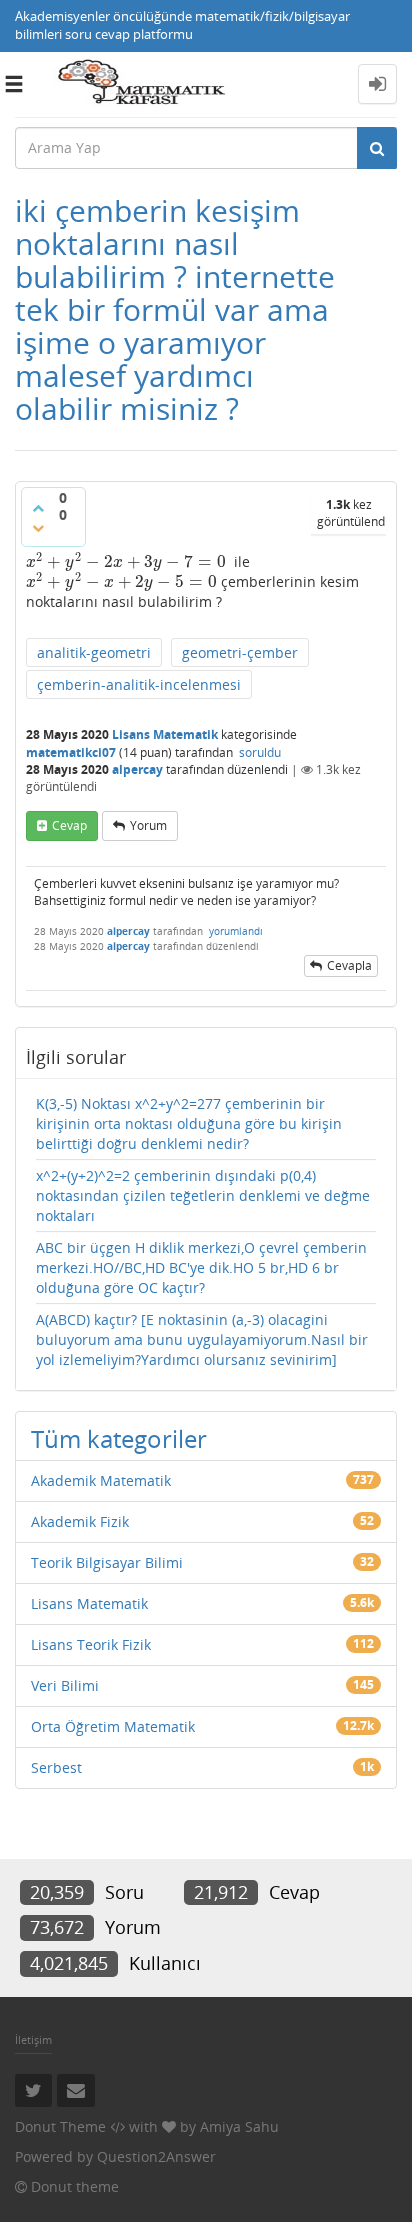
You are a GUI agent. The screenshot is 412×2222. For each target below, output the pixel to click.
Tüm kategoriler (119, 1438)
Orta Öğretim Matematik (113, 1726)
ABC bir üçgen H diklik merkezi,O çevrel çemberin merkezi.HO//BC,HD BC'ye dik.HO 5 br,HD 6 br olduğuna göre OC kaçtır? (201, 1267)
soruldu (260, 752)
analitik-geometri (94, 652)
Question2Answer (156, 2156)
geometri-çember (240, 652)
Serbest (56, 1767)
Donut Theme (60, 2126)
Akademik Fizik (80, 1521)
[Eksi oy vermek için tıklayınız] (38, 528)
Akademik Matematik (101, 1480)
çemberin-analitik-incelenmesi (139, 684)
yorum (148, 825)
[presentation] (126, 561)
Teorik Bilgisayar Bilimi (107, 1562)
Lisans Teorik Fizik (91, 1644)
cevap (69, 825)
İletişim (33, 2039)
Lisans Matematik (165, 734)
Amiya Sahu (239, 2126)
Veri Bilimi (65, 1685)
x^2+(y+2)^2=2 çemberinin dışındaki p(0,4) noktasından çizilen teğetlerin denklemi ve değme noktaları (203, 1195)
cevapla (349, 965)
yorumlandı (236, 931)
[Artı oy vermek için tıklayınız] (38, 508)
